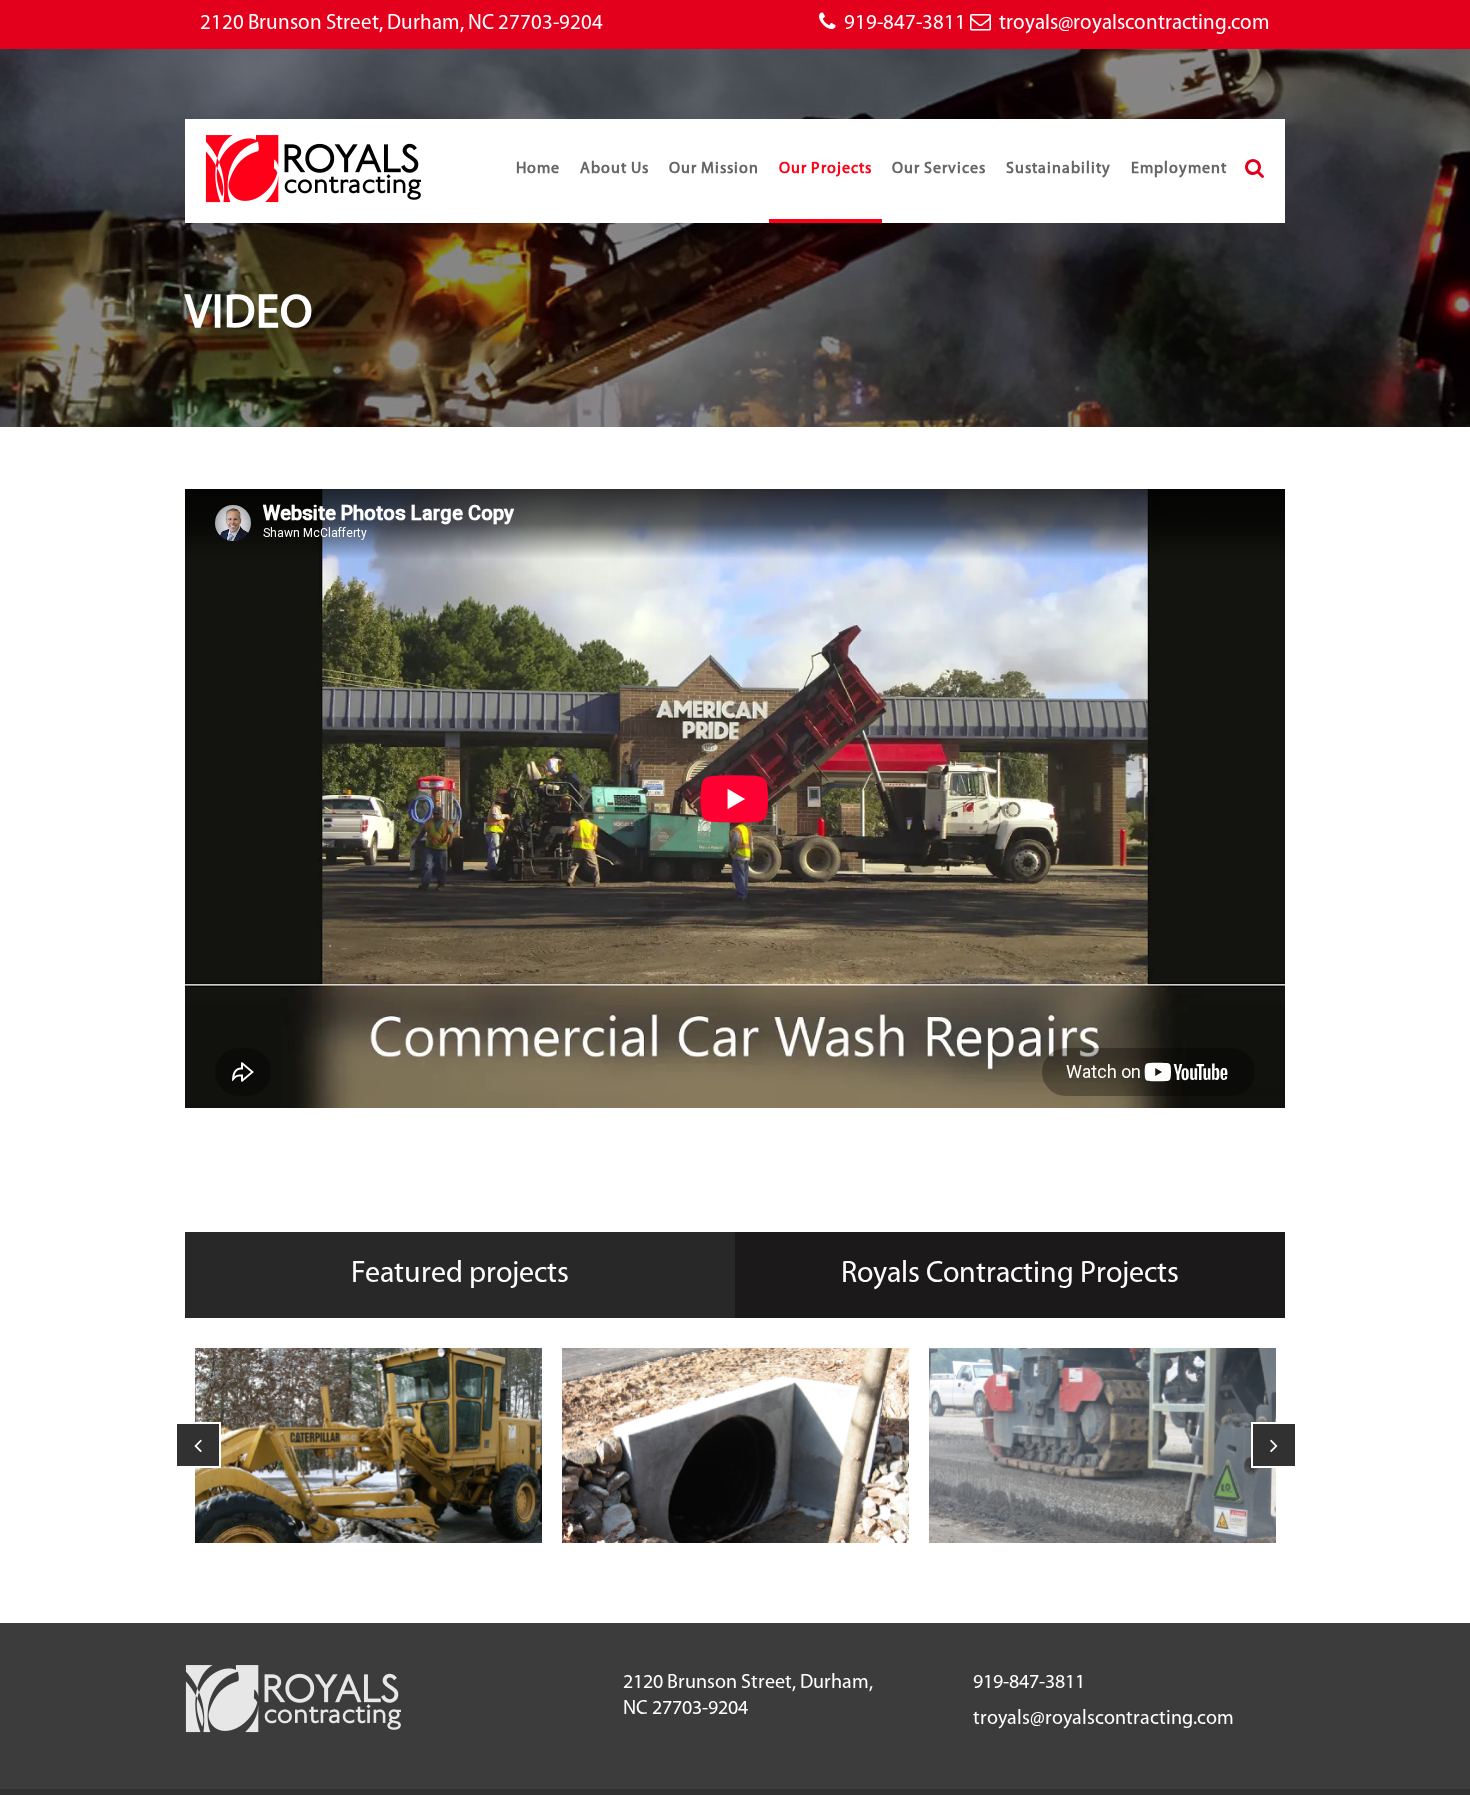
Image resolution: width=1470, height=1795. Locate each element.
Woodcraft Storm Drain (735, 1380)
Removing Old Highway (1102, 1380)
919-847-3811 (905, 23)
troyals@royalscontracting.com (1134, 23)
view (369, 1494)
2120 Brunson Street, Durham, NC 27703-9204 (401, 23)
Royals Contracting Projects (1010, 1274)
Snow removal (369, 1393)
